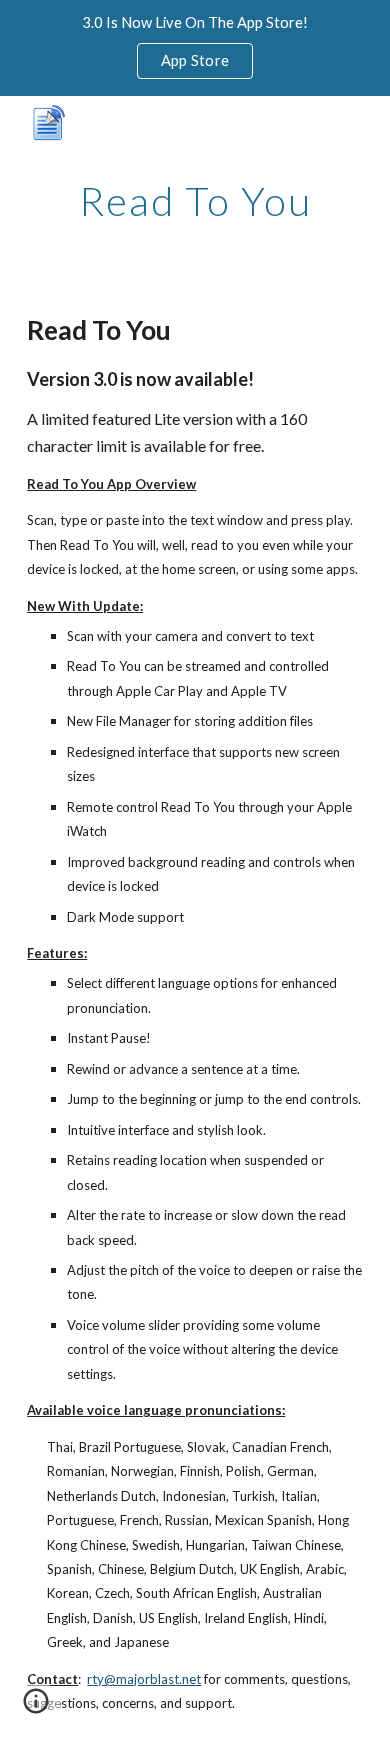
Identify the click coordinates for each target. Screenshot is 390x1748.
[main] (195, 201)
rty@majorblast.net (144, 1679)
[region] (195, 48)
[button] (36, 1708)
